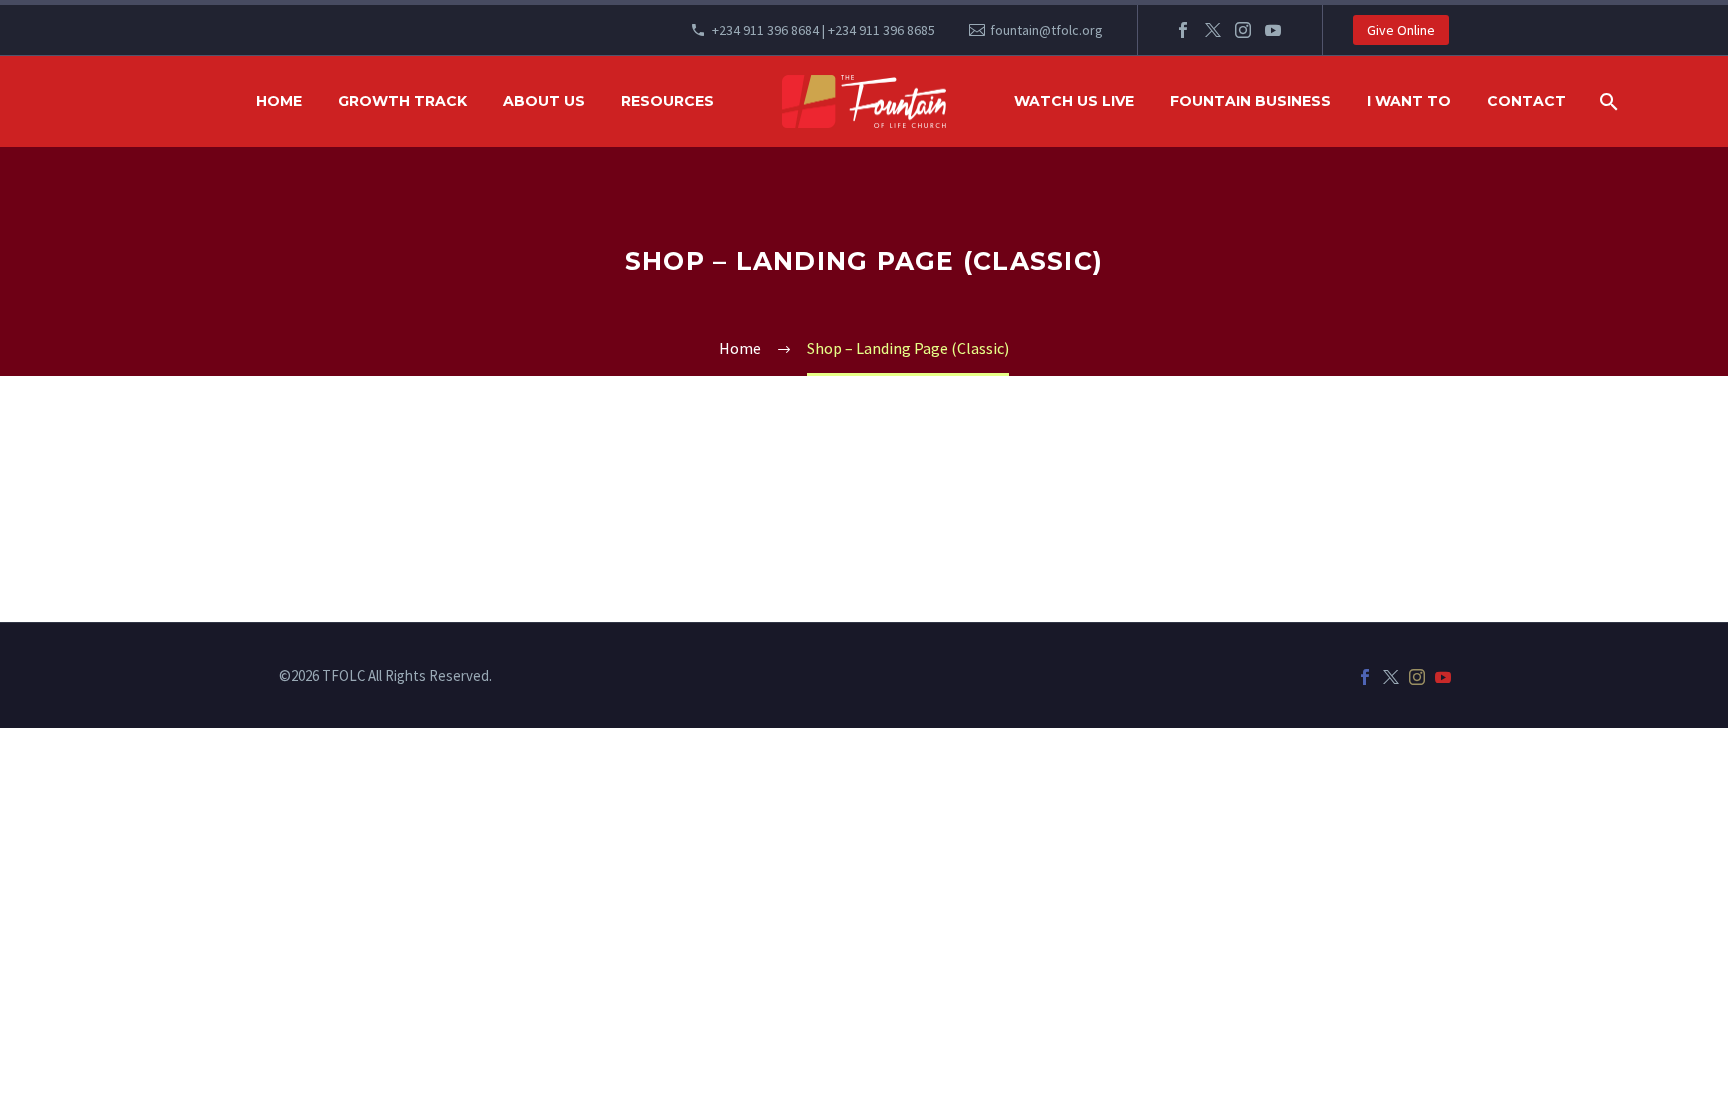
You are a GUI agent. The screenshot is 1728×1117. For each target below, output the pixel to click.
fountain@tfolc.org (1046, 30)
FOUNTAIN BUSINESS (1250, 101)
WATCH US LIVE (1074, 101)
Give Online (1401, 30)
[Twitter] (1213, 30)
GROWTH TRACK (402, 101)
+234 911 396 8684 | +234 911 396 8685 (823, 30)
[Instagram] (1243, 30)
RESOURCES (667, 101)
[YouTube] (1273, 30)
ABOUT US (544, 101)
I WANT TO (1409, 101)
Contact (1526, 101)
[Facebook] (1183, 30)
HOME (279, 101)
